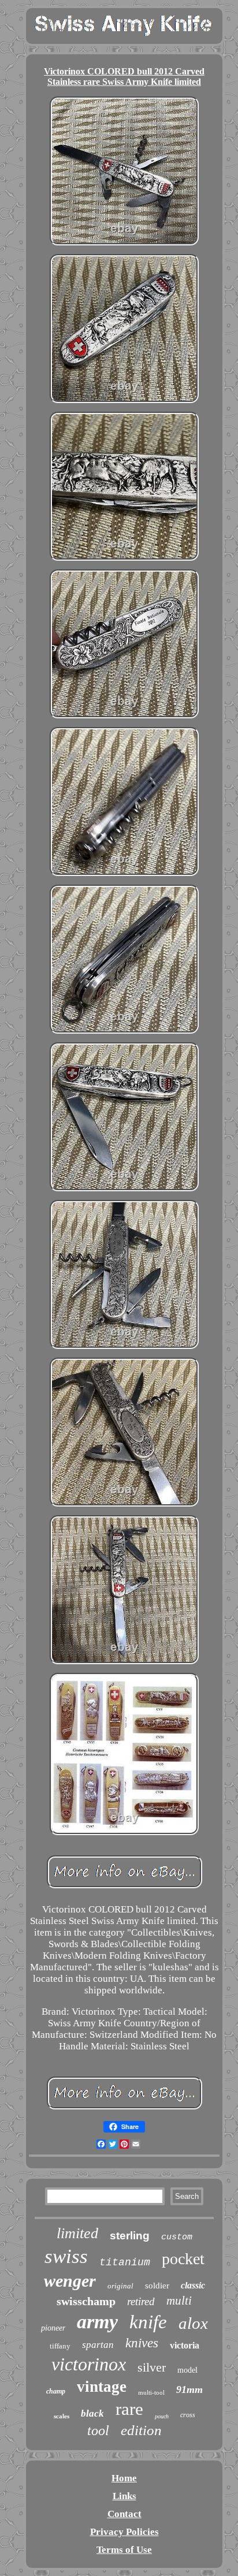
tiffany (60, 2346)
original (120, 2286)
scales (62, 2416)
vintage (102, 2387)
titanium (125, 2262)
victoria (185, 2345)
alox (193, 2323)
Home (124, 2478)
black (92, 2413)
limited (77, 2233)
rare (129, 2409)
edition (141, 2430)
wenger (70, 2281)
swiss (66, 2256)
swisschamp (86, 2301)
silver (152, 2367)
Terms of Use (124, 2550)
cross (188, 2415)
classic (193, 2285)
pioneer (53, 2328)
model (187, 2370)
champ (56, 2391)
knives (142, 2343)
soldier (157, 2286)
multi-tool (151, 2392)
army (97, 2322)
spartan (98, 2345)
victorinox (89, 2364)
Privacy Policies (124, 2532)
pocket (183, 2259)
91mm (189, 2389)
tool (98, 2430)
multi (179, 2301)
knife (148, 2322)
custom (177, 2237)
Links (124, 2496)
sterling (130, 2236)
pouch (162, 2416)
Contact (124, 2514)
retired (141, 2301)
